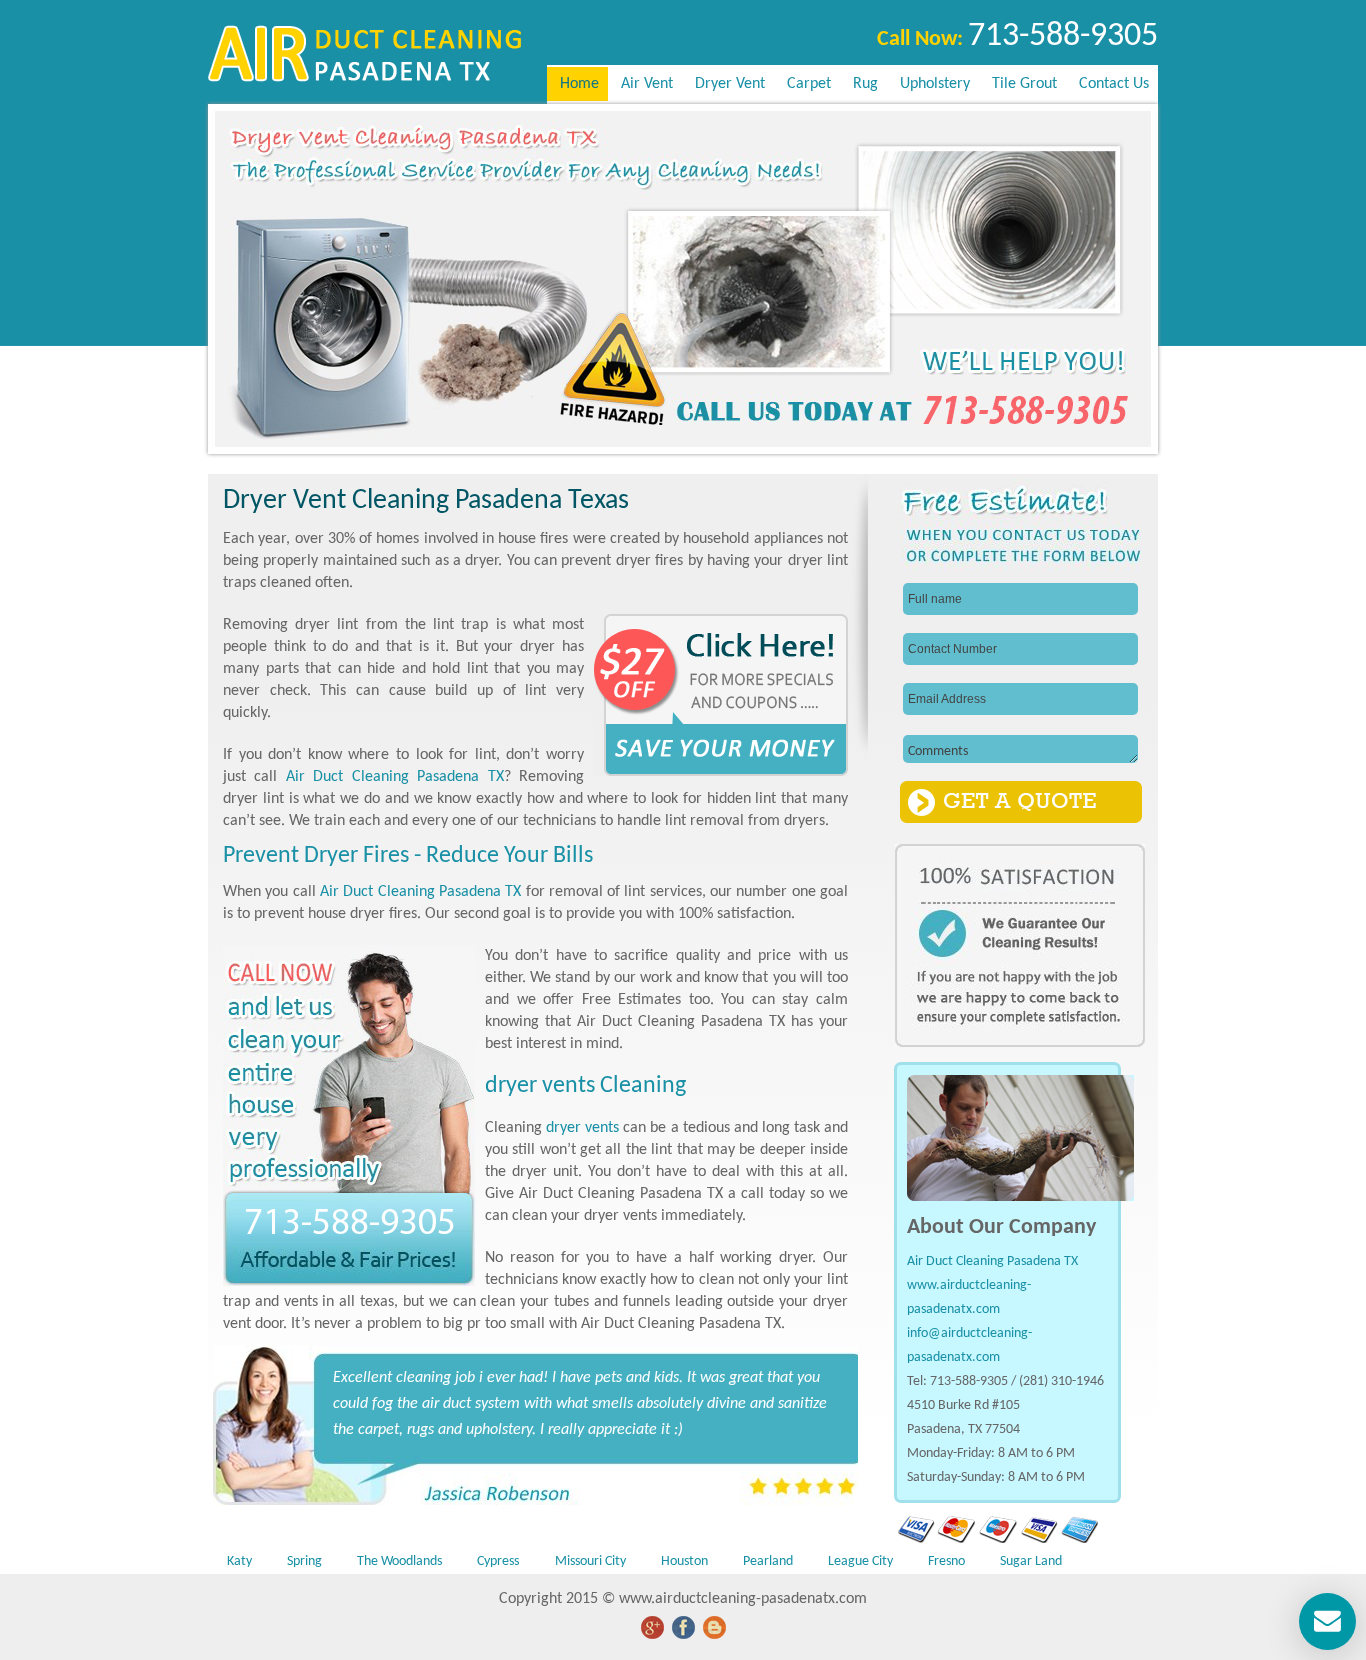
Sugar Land (1031, 1561)
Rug (865, 84)
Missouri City (590, 1561)
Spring (304, 1561)
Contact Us (1114, 84)
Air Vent (647, 84)
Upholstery (935, 84)
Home (577, 84)
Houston (684, 1561)
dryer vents (582, 1128)
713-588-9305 (1063, 36)
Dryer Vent (730, 84)
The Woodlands (399, 1561)
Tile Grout (1024, 84)
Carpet (809, 84)
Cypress (498, 1561)
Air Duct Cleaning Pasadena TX (395, 777)
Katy (239, 1561)
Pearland (768, 1561)
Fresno (946, 1561)
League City (860, 1561)
